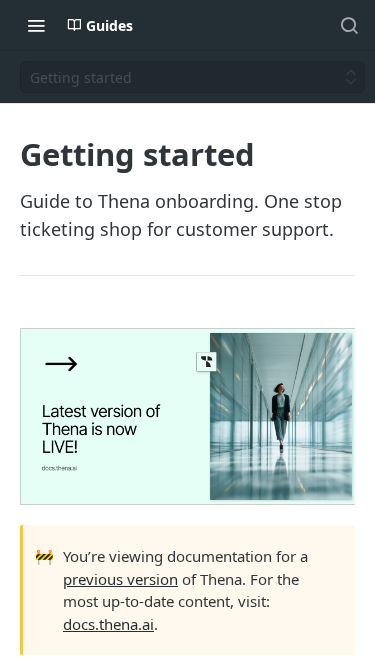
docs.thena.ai (108, 624)
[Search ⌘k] (349, 25)
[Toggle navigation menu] (36, 25)
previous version (120, 579)
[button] (187, 416)
